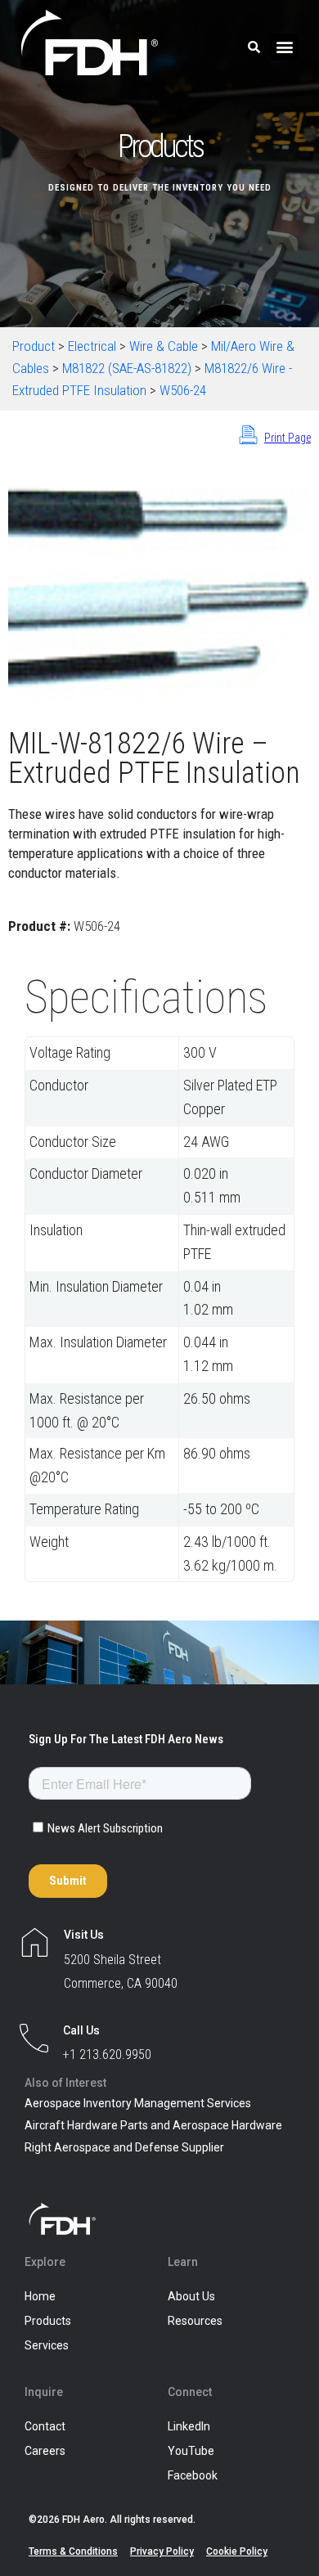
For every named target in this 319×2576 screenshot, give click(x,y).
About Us (191, 2296)
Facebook (193, 2475)
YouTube (191, 2451)
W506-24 (183, 390)
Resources (195, 2321)
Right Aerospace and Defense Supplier (124, 2147)
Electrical (92, 346)
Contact (45, 2426)
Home (40, 2296)
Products (48, 2321)
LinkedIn (189, 2426)
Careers (45, 2451)
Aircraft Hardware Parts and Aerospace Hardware (153, 2125)
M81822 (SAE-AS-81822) (127, 368)
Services (47, 2345)
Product (34, 346)
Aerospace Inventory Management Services (138, 2103)
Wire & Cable (164, 346)
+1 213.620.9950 (107, 2055)
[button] (284, 47)
